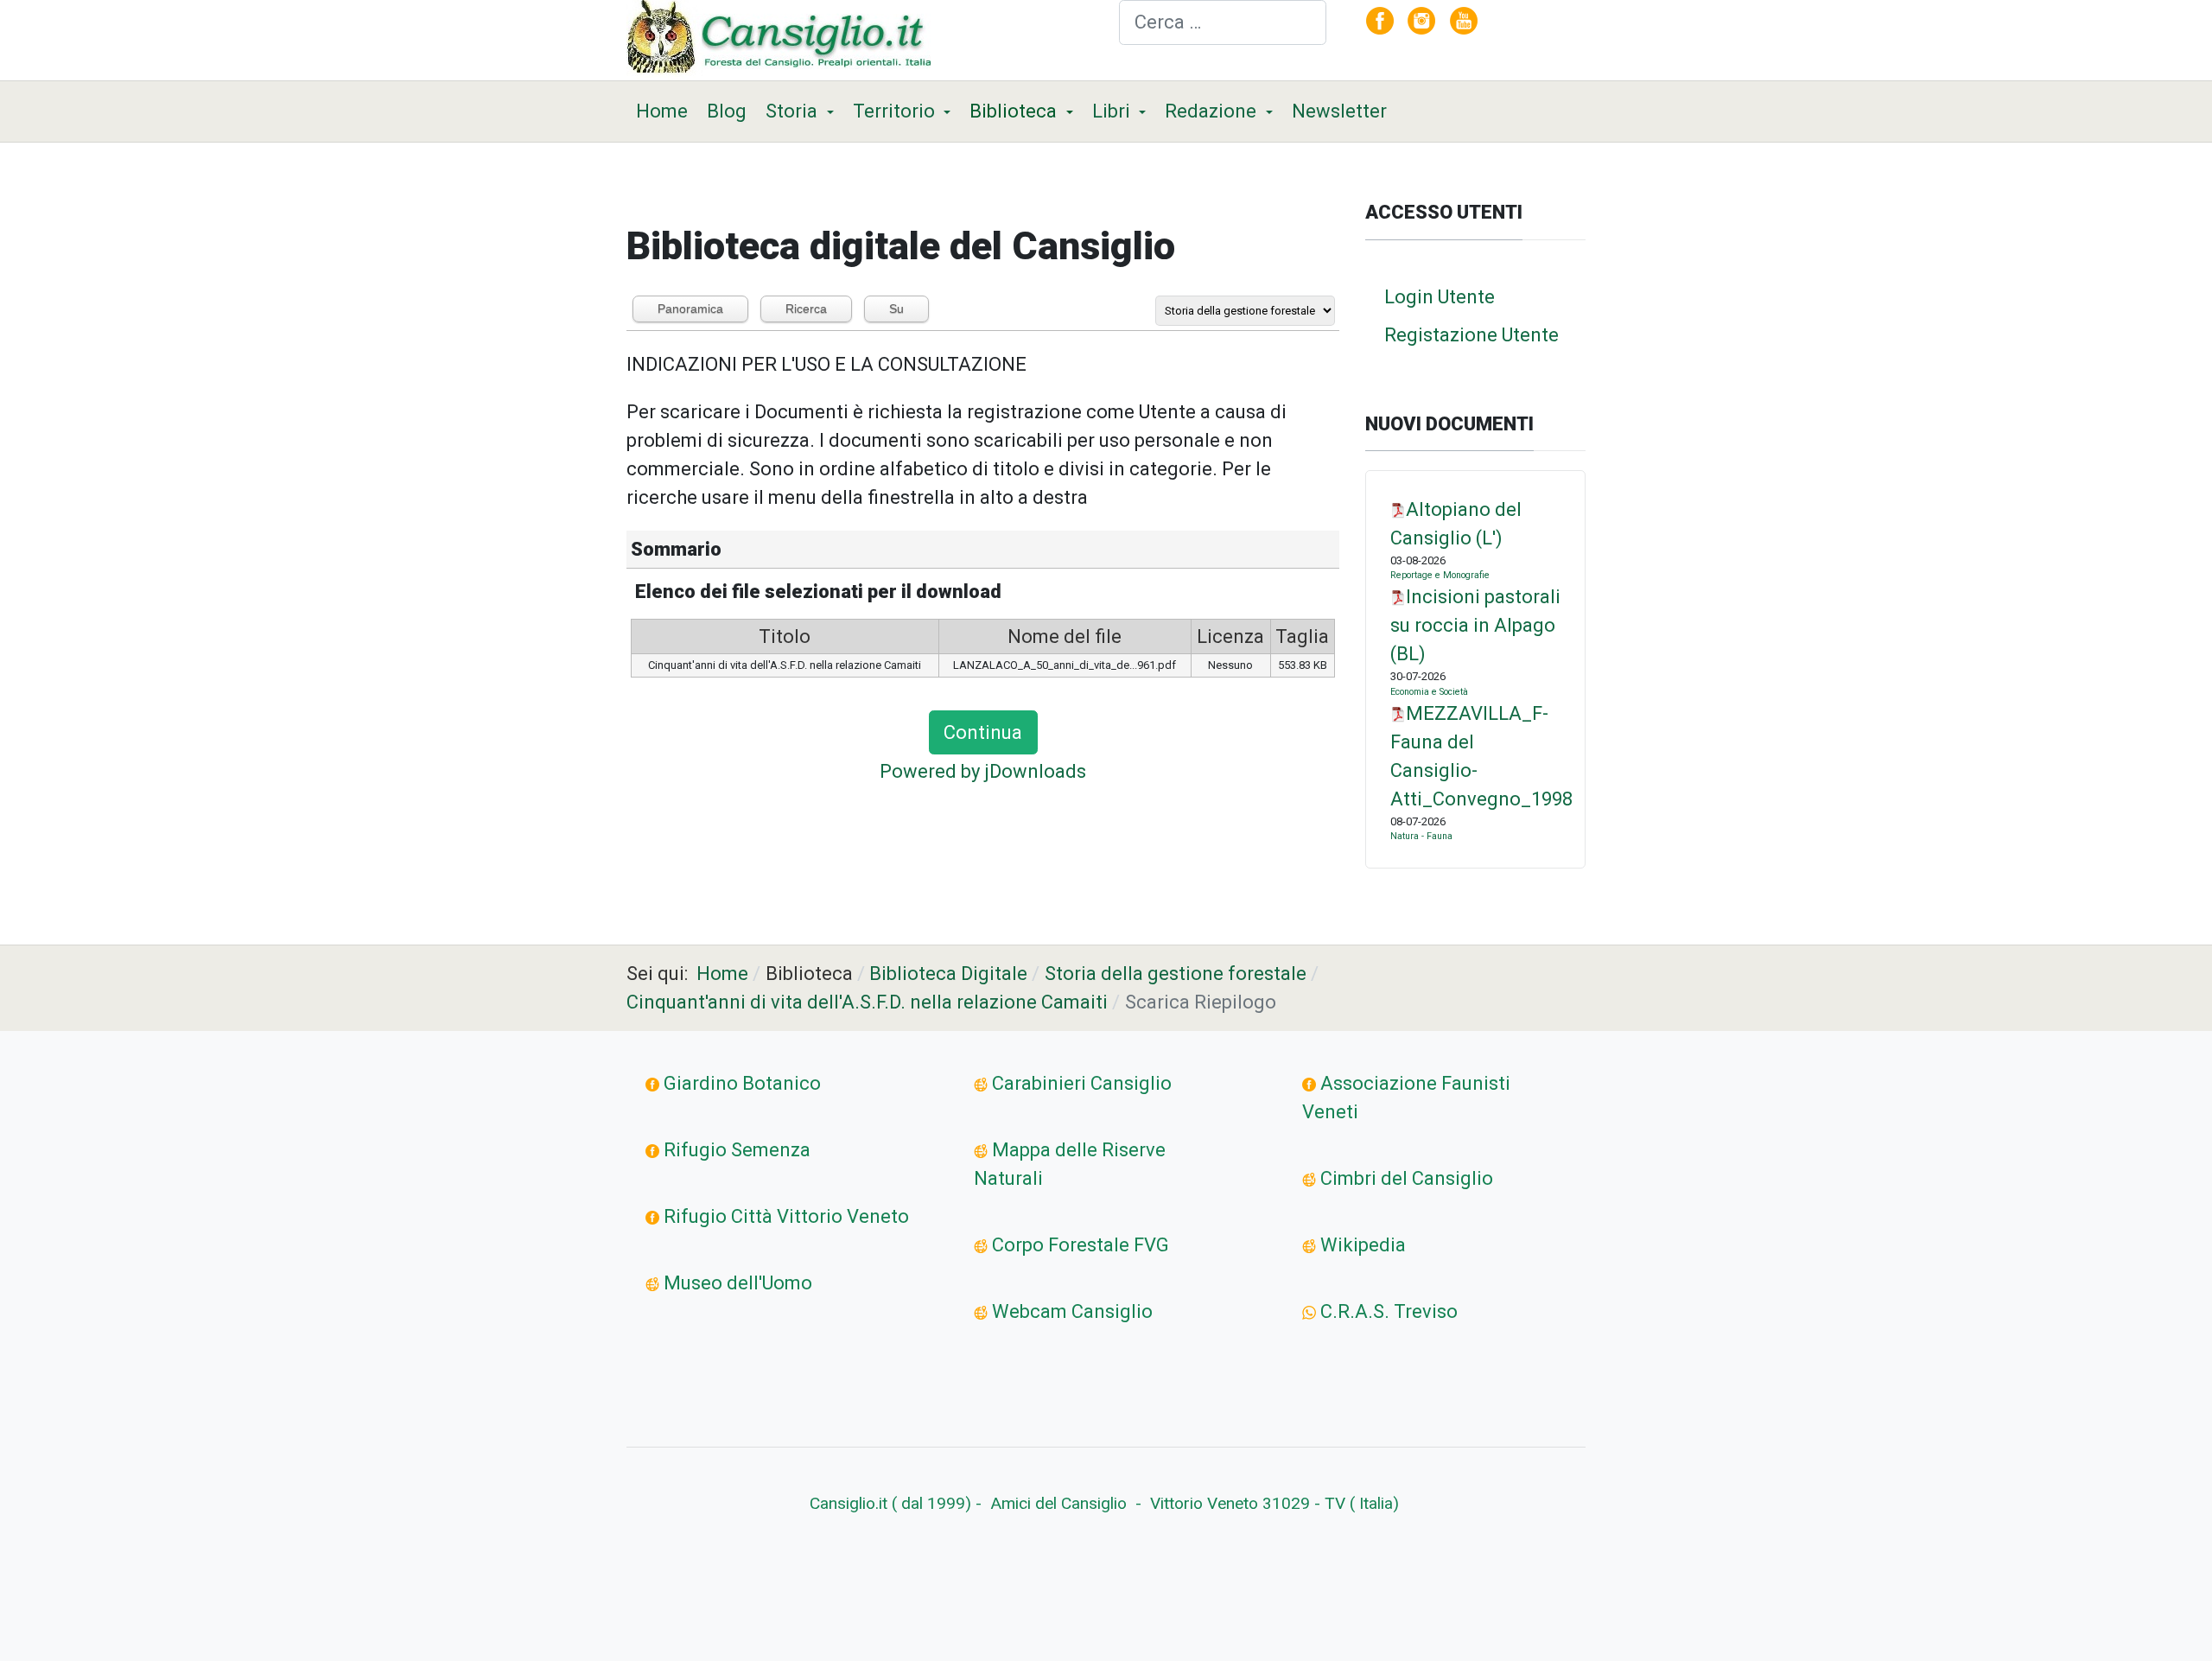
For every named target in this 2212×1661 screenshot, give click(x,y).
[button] (800, 111)
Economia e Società (1429, 692)
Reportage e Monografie (1440, 575)
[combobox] (1223, 22)
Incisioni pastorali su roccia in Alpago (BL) (1475, 625)
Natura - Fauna (1421, 836)
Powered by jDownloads (983, 771)
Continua (983, 732)
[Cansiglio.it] (783, 38)
